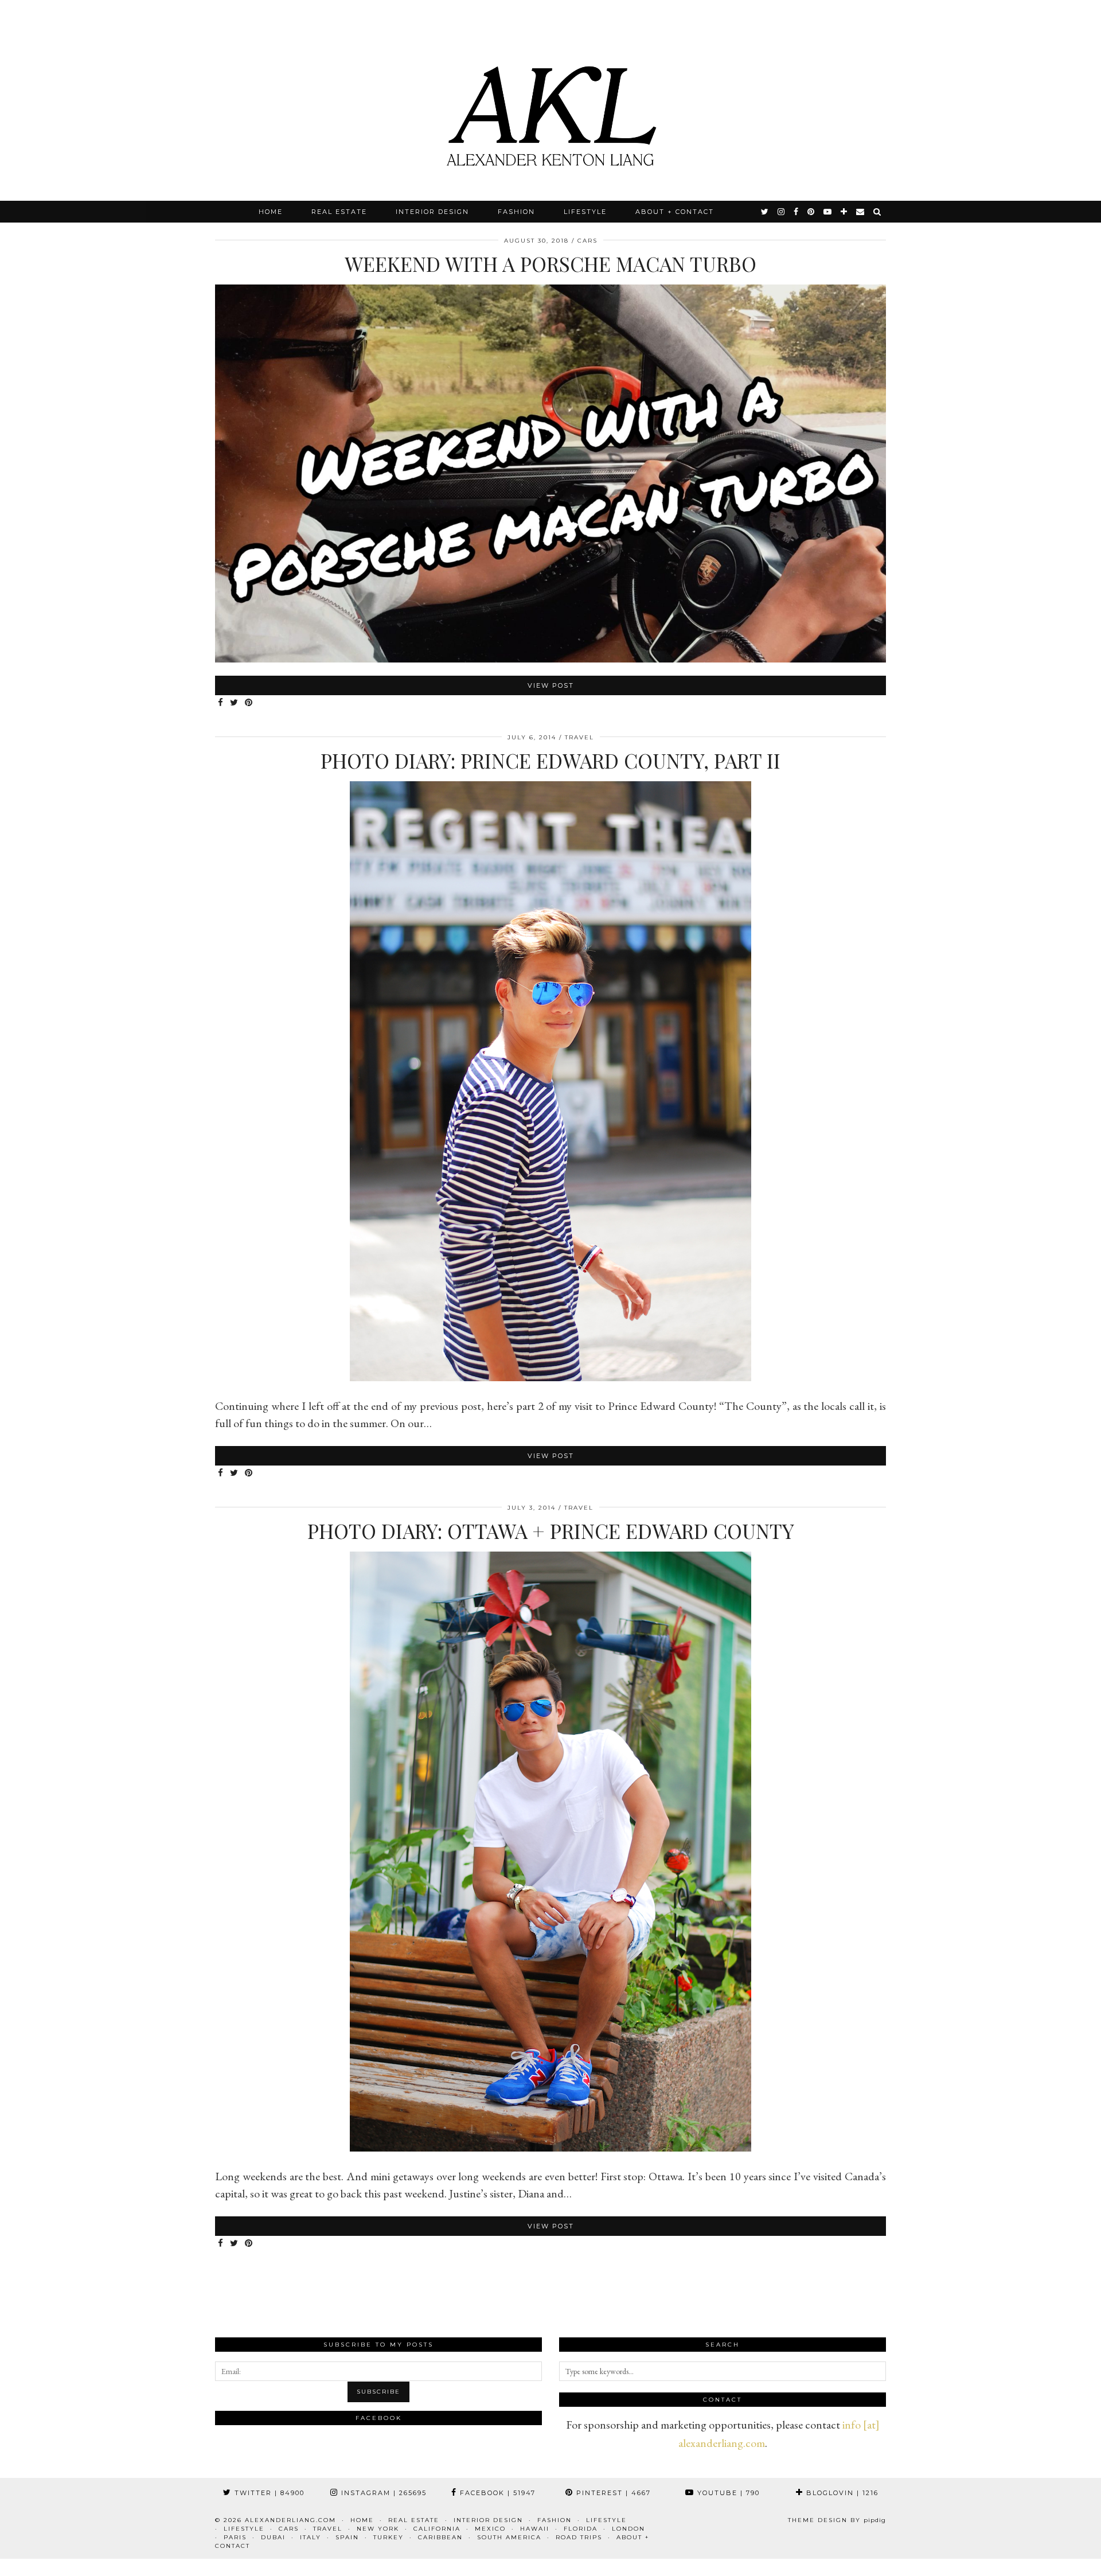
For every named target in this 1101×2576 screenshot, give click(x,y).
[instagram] (782, 212)
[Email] (861, 212)
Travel (579, 737)
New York (378, 2529)
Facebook (496, 2493)
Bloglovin (841, 2493)
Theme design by (837, 2520)
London (628, 2529)
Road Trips (579, 2537)
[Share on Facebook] (221, 703)
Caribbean (440, 2537)
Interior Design (432, 212)
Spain (347, 2537)
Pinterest (612, 2493)
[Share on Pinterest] (249, 703)
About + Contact (675, 212)
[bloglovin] (844, 212)
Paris (235, 2537)
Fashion (516, 212)
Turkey (389, 2537)
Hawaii (535, 2529)
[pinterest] (811, 212)
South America (509, 2537)
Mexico (490, 2529)
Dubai (273, 2537)
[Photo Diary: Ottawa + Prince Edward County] (550, 2148)
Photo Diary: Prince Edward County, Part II (550, 760)
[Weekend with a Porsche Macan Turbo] (550, 658)
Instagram (382, 2493)
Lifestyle (585, 212)
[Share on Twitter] (235, 703)
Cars (587, 241)
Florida (581, 2529)
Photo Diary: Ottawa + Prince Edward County (551, 1531)
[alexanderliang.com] (550, 100)
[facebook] (797, 212)
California (437, 2529)
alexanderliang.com (290, 2520)
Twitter (268, 2493)
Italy (311, 2537)
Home (271, 212)
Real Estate (339, 212)
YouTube (727, 2493)
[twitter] (765, 212)
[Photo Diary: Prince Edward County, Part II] (550, 1377)
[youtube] (828, 212)
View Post (551, 685)
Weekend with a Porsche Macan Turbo (550, 264)
